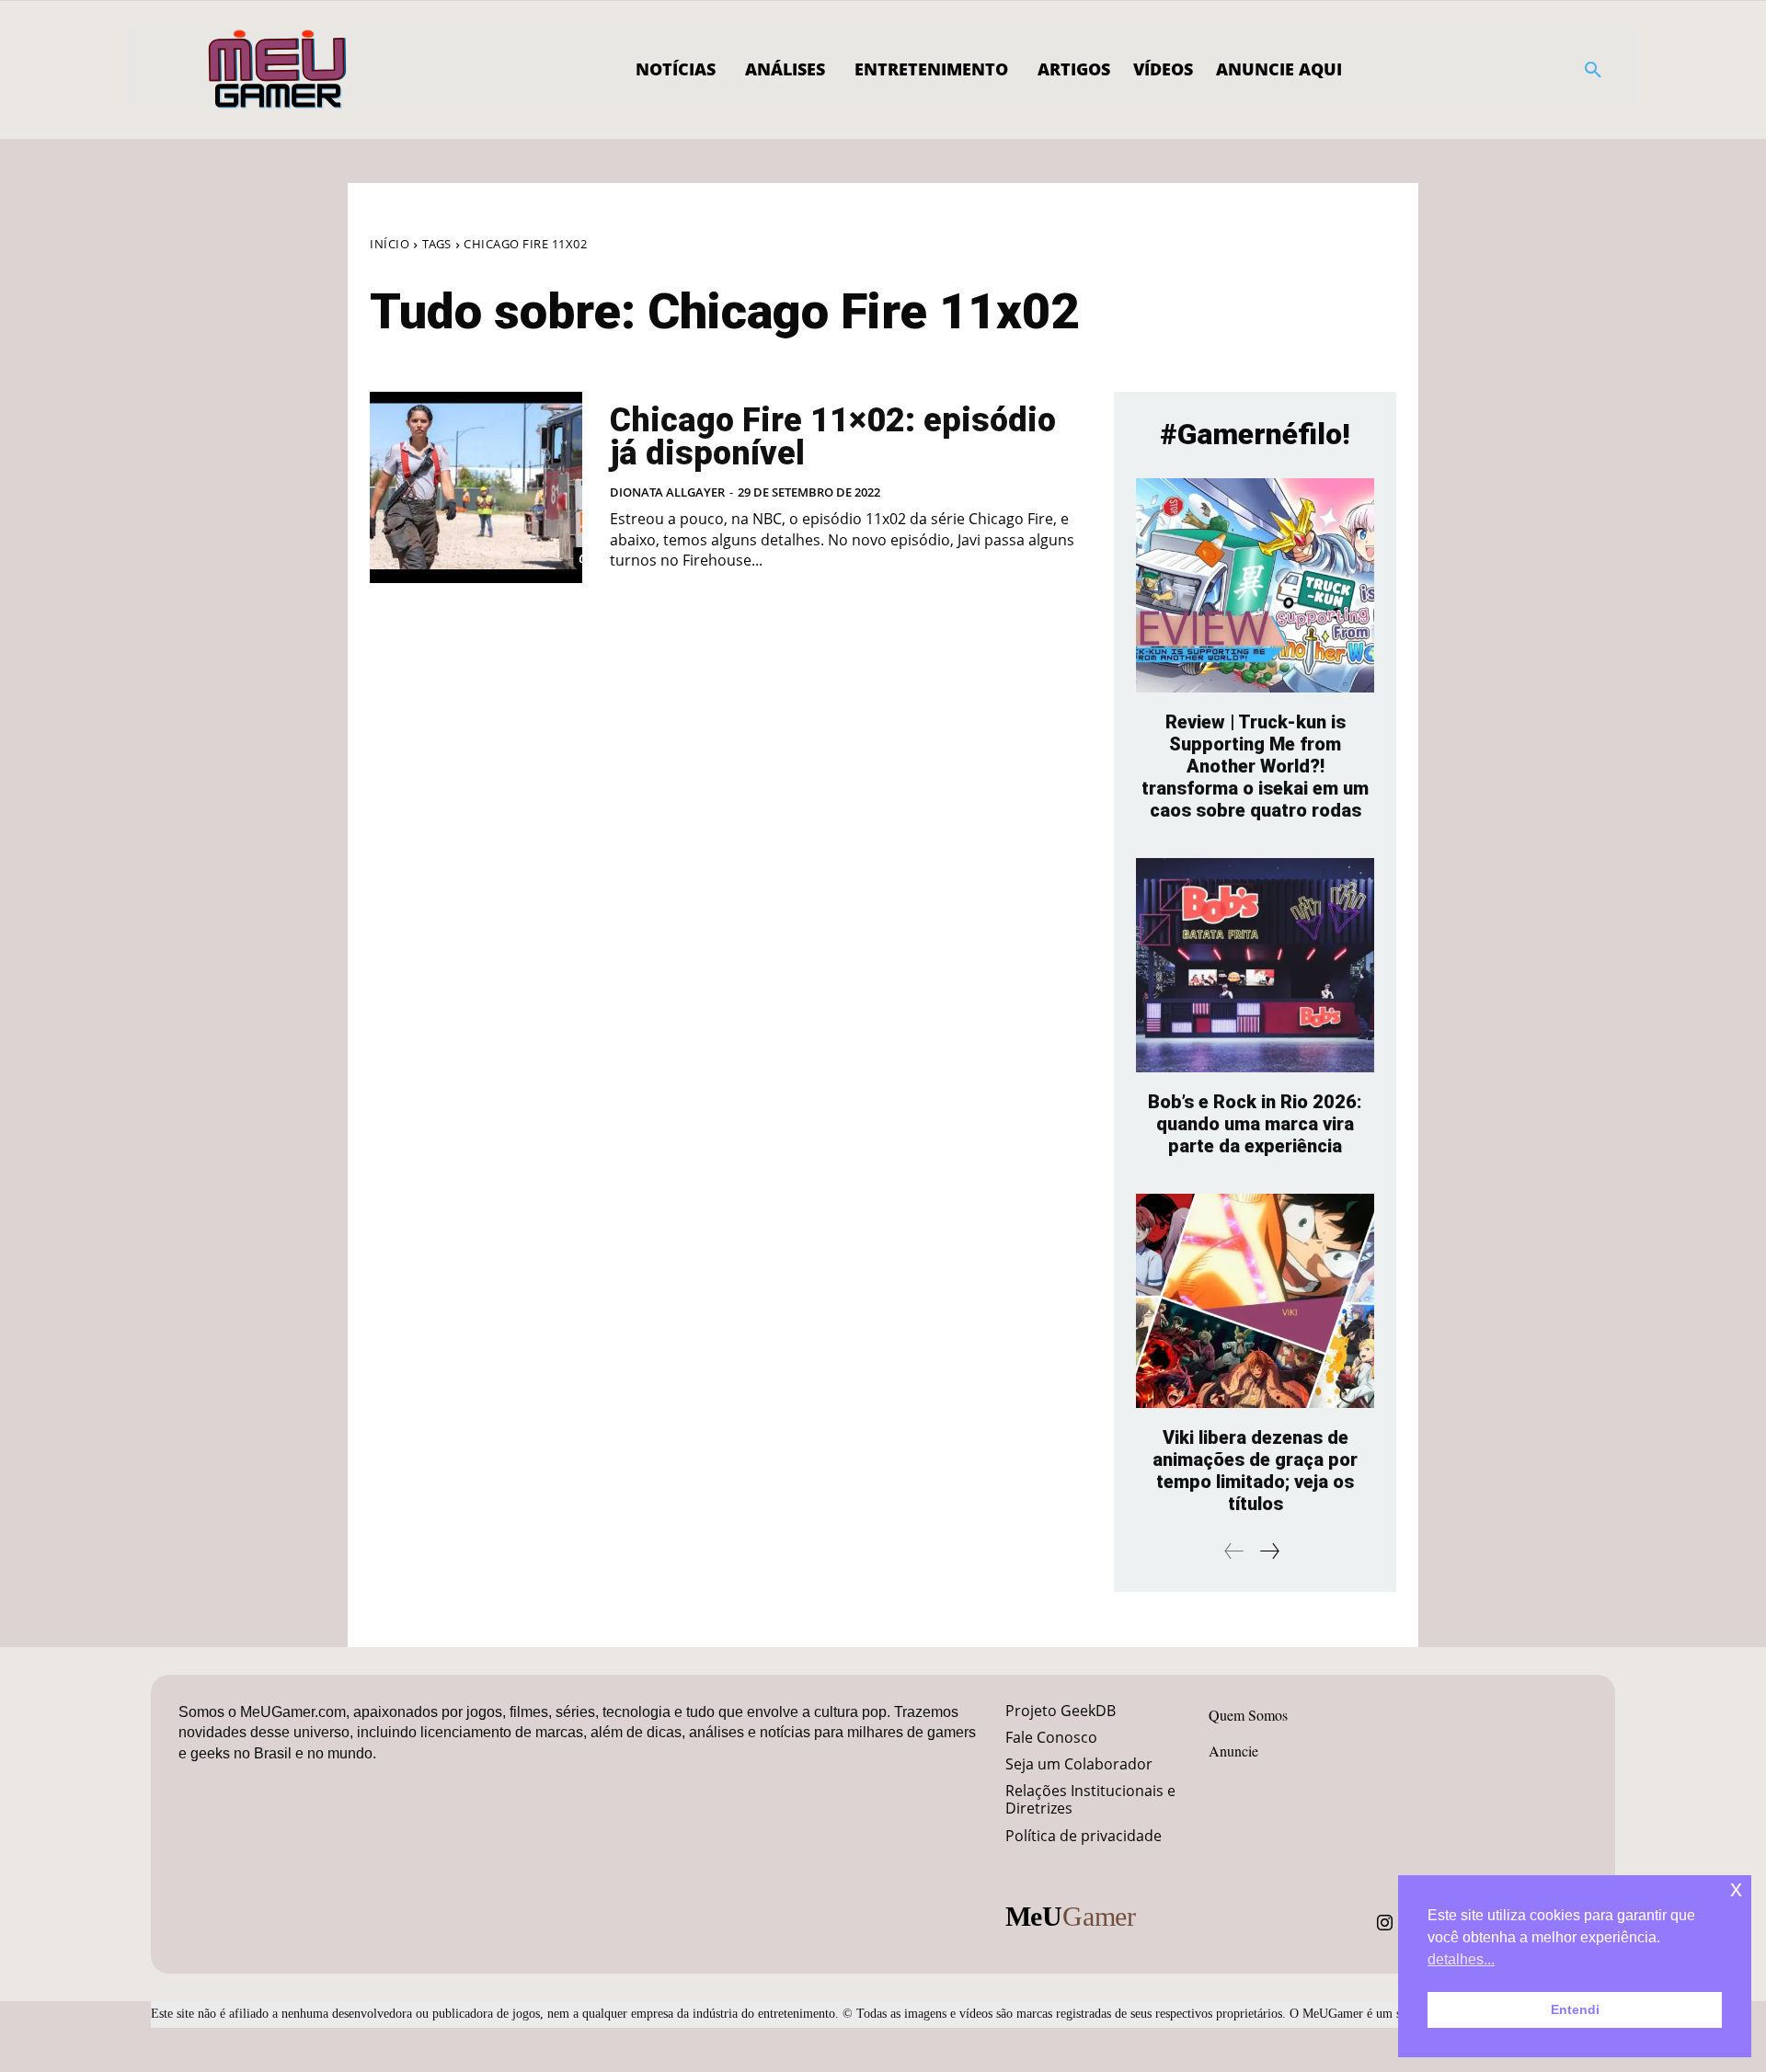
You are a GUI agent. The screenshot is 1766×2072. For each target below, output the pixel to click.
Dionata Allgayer (667, 492)
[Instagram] (1385, 1923)
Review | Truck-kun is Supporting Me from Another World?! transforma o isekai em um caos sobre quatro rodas (1255, 766)
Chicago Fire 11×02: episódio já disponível (833, 437)
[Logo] (278, 70)
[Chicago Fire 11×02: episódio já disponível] (476, 487)
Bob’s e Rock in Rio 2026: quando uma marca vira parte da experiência (1255, 1124)
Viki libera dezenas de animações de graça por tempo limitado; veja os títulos (1255, 1471)
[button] (1593, 70)
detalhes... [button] (1461, 1959)
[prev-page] (1234, 1551)
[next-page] (1269, 1551)
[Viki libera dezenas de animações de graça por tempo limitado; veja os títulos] (1255, 1301)
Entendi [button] (1575, 2009)
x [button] (1736, 1889)
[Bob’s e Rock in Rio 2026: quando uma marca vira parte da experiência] (1255, 965)
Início (390, 244)
